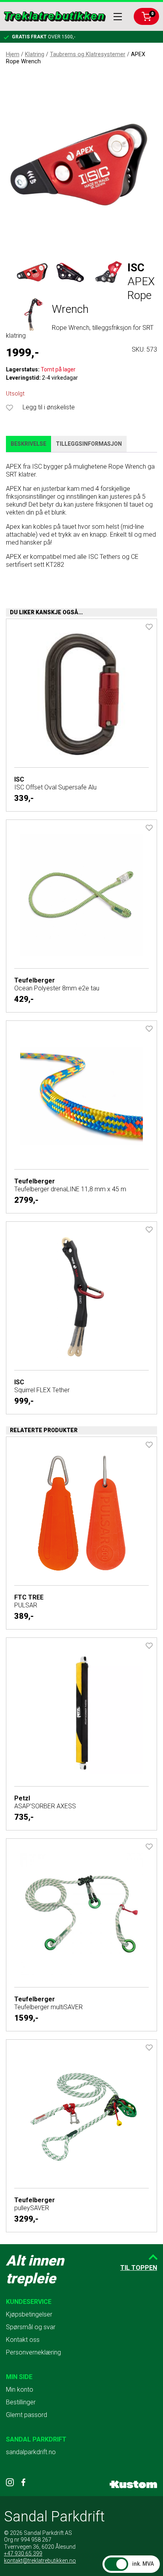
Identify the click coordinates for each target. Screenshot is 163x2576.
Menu (118, 17)
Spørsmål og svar (31, 2327)
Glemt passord (27, 2415)
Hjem (13, 54)
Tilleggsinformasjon (89, 444)
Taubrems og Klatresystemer (88, 54)
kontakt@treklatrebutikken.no (40, 2561)
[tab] (28, 444)
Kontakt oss (23, 2340)
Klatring (35, 54)
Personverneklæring (33, 2352)
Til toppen (139, 2268)
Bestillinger (21, 2402)
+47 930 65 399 (23, 2553)
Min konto (20, 2390)
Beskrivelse (28, 444)
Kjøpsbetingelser (29, 2314)
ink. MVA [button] (143, 2564)
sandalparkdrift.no (31, 2452)
